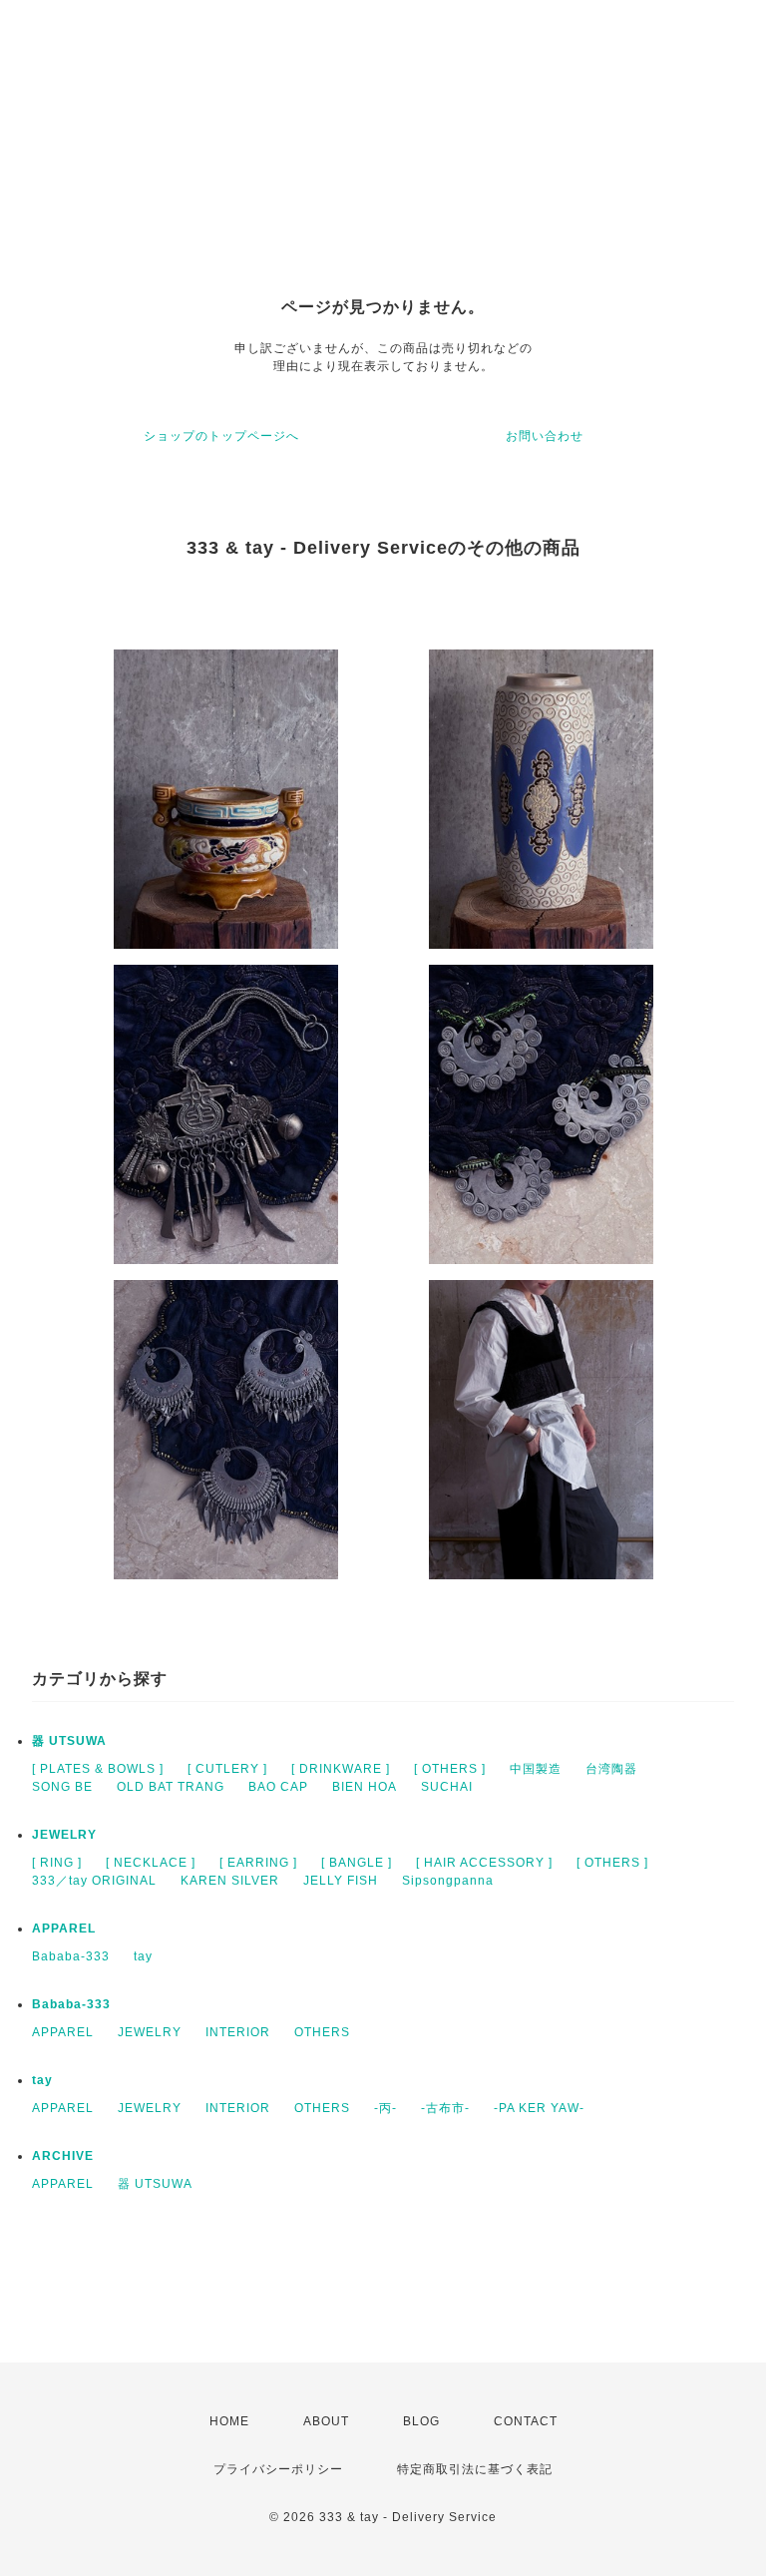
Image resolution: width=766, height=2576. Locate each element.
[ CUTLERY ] (227, 1769)
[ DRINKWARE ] (341, 1769)
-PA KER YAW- (539, 2108)
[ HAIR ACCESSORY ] (484, 1863)
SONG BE (62, 1787)
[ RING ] (57, 1863)
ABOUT (326, 2421)
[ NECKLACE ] (151, 1863)
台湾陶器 (611, 1769)
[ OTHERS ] (450, 1769)
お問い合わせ (545, 436)
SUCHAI (447, 1787)
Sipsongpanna (448, 1881)
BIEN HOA (365, 1787)
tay (143, 1956)
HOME (229, 2421)
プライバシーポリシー (278, 2469)
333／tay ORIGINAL (94, 1881)
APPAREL (64, 1929)
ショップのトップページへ (221, 436)
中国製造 (536, 1769)
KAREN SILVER (230, 1881)
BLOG (421, 2421)
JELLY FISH (341, 1881)
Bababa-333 (71, 1956)
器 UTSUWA (69, 1741)
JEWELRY (64, 1835)
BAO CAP (278, 1787)
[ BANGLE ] (357, 1863)
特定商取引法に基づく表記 (475, 2469)
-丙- (385, 2108)
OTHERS (322, 2032)
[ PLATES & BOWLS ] (98, 1769)
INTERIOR (238, 2032)
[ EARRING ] (258, 1863)
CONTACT (526, 2421)
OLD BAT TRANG (171, 1787)
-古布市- (445, 2108)
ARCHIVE (63, 2156)
